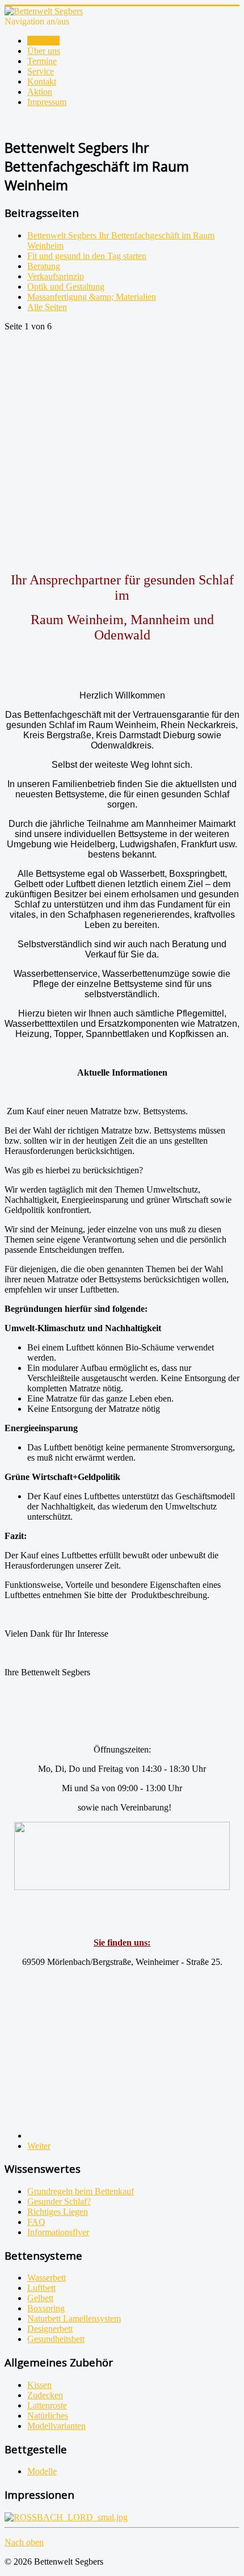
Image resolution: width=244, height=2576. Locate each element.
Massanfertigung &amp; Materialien (92, 297)
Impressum (47, 102)
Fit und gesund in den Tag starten (87, 256)
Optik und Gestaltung (66, 287)
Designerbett (50, 2329)
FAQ (36, 2222)
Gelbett (40, 2298)
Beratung (44, 266)
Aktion (40, 92)
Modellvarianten (56, 2426)
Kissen (39, 2385)
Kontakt (42, 81)
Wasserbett (47, 2278)
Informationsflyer (58, 2232)
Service (41, 71)
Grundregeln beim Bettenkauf (81, 2191)
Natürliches (48, 2416)
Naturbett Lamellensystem (74, 2318)
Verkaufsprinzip (56, 276)
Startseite (43, 41)
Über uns (44, 51)
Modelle (42, 2471)
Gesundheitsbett (56, 2339)
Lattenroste (47, 2405)
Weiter (39, 2146)
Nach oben (24, 2542)
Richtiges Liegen (58, 2212)
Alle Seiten (47, 307)
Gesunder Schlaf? (59, 2201)
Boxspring (46, 2308)
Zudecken (45, 2395)
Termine (42, 61)
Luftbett (41, 2288)
